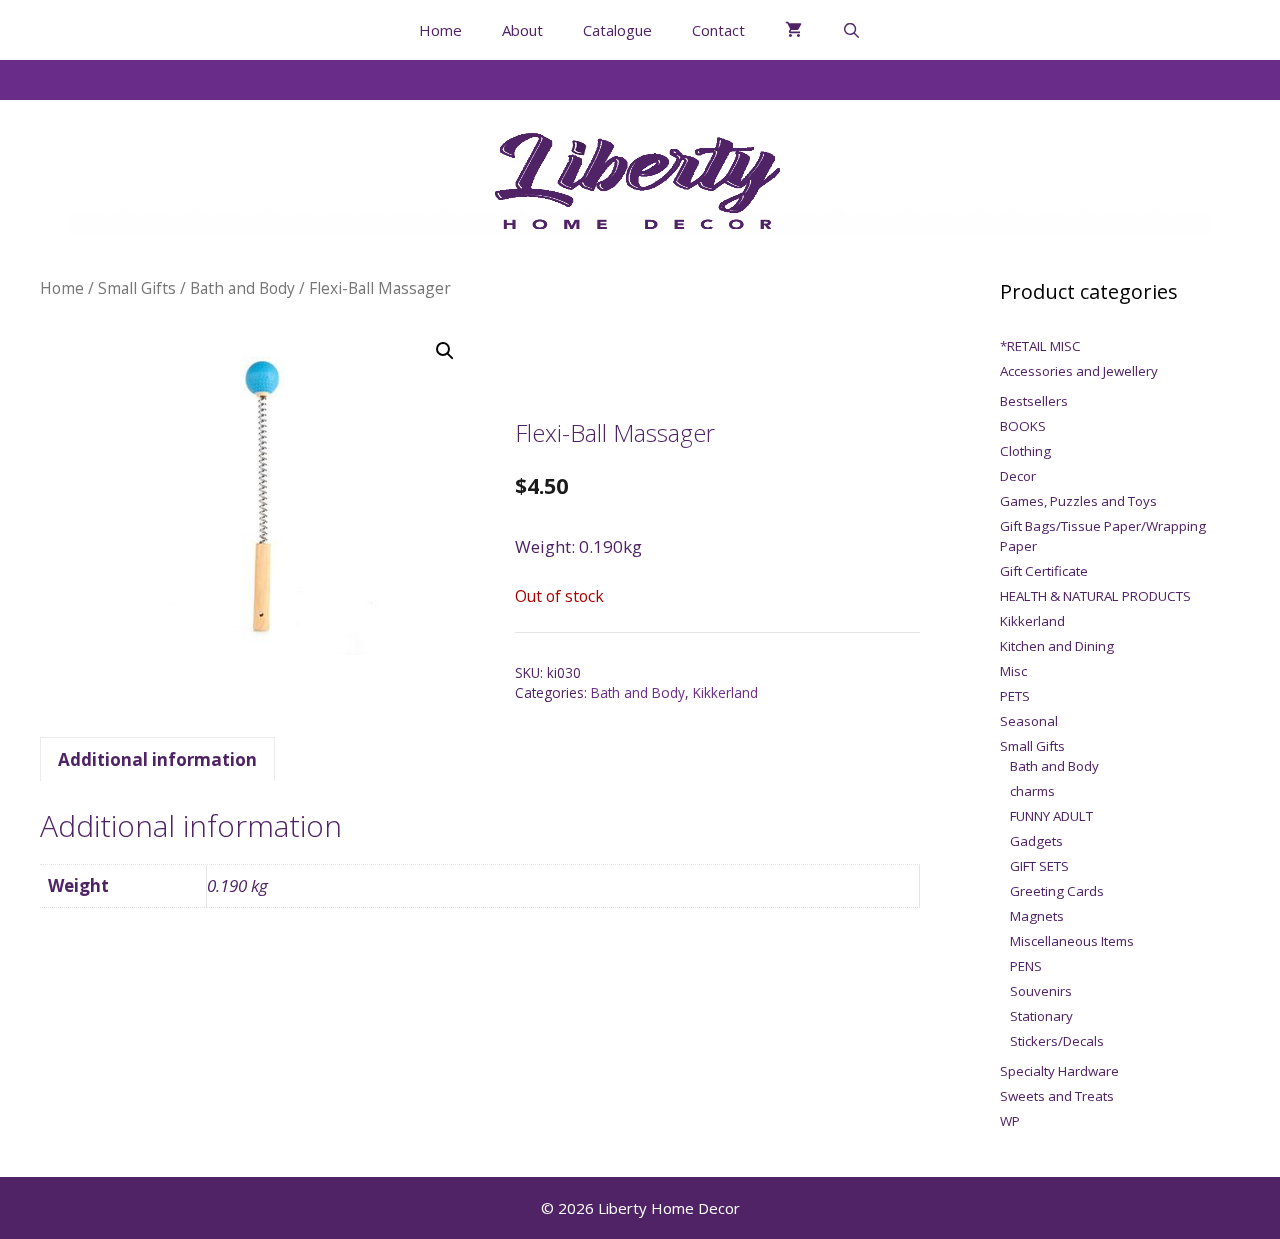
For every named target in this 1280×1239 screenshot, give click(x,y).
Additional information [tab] (157, 759)
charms (1032, 791)
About (522, 30)
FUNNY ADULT (1051, 816)
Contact (718, 30)
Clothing (1025, 451)
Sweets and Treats (1057, 1096)
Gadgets (1036, 841)
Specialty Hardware (1059, 1071)
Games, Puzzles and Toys (1078, 501)
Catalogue (617, 30)
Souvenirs (1041, 991)
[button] (445, 351)
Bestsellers (1034, 401)
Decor (1018, 476)
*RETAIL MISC (1040, 346)
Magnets (1037, 916)
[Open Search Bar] (851, 30)
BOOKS (1023, 426)
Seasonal (1029, 721)
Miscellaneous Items (1072, 941)
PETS (1015, 696)
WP (1010, 1121)
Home (440, 30)
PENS (1026, 966)
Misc (1013, 671)
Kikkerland (725, 692)
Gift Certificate (1044, 571)
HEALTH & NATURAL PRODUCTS (1095, 596)
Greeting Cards (1057, 891)
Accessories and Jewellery (1079, 371)
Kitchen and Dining (1057, 646)
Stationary (1041, 1016)
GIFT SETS (1039, 866)
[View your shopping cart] (793, 30)
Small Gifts (137, 288)
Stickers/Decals (1057, 1041)
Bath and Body (242, 288)
